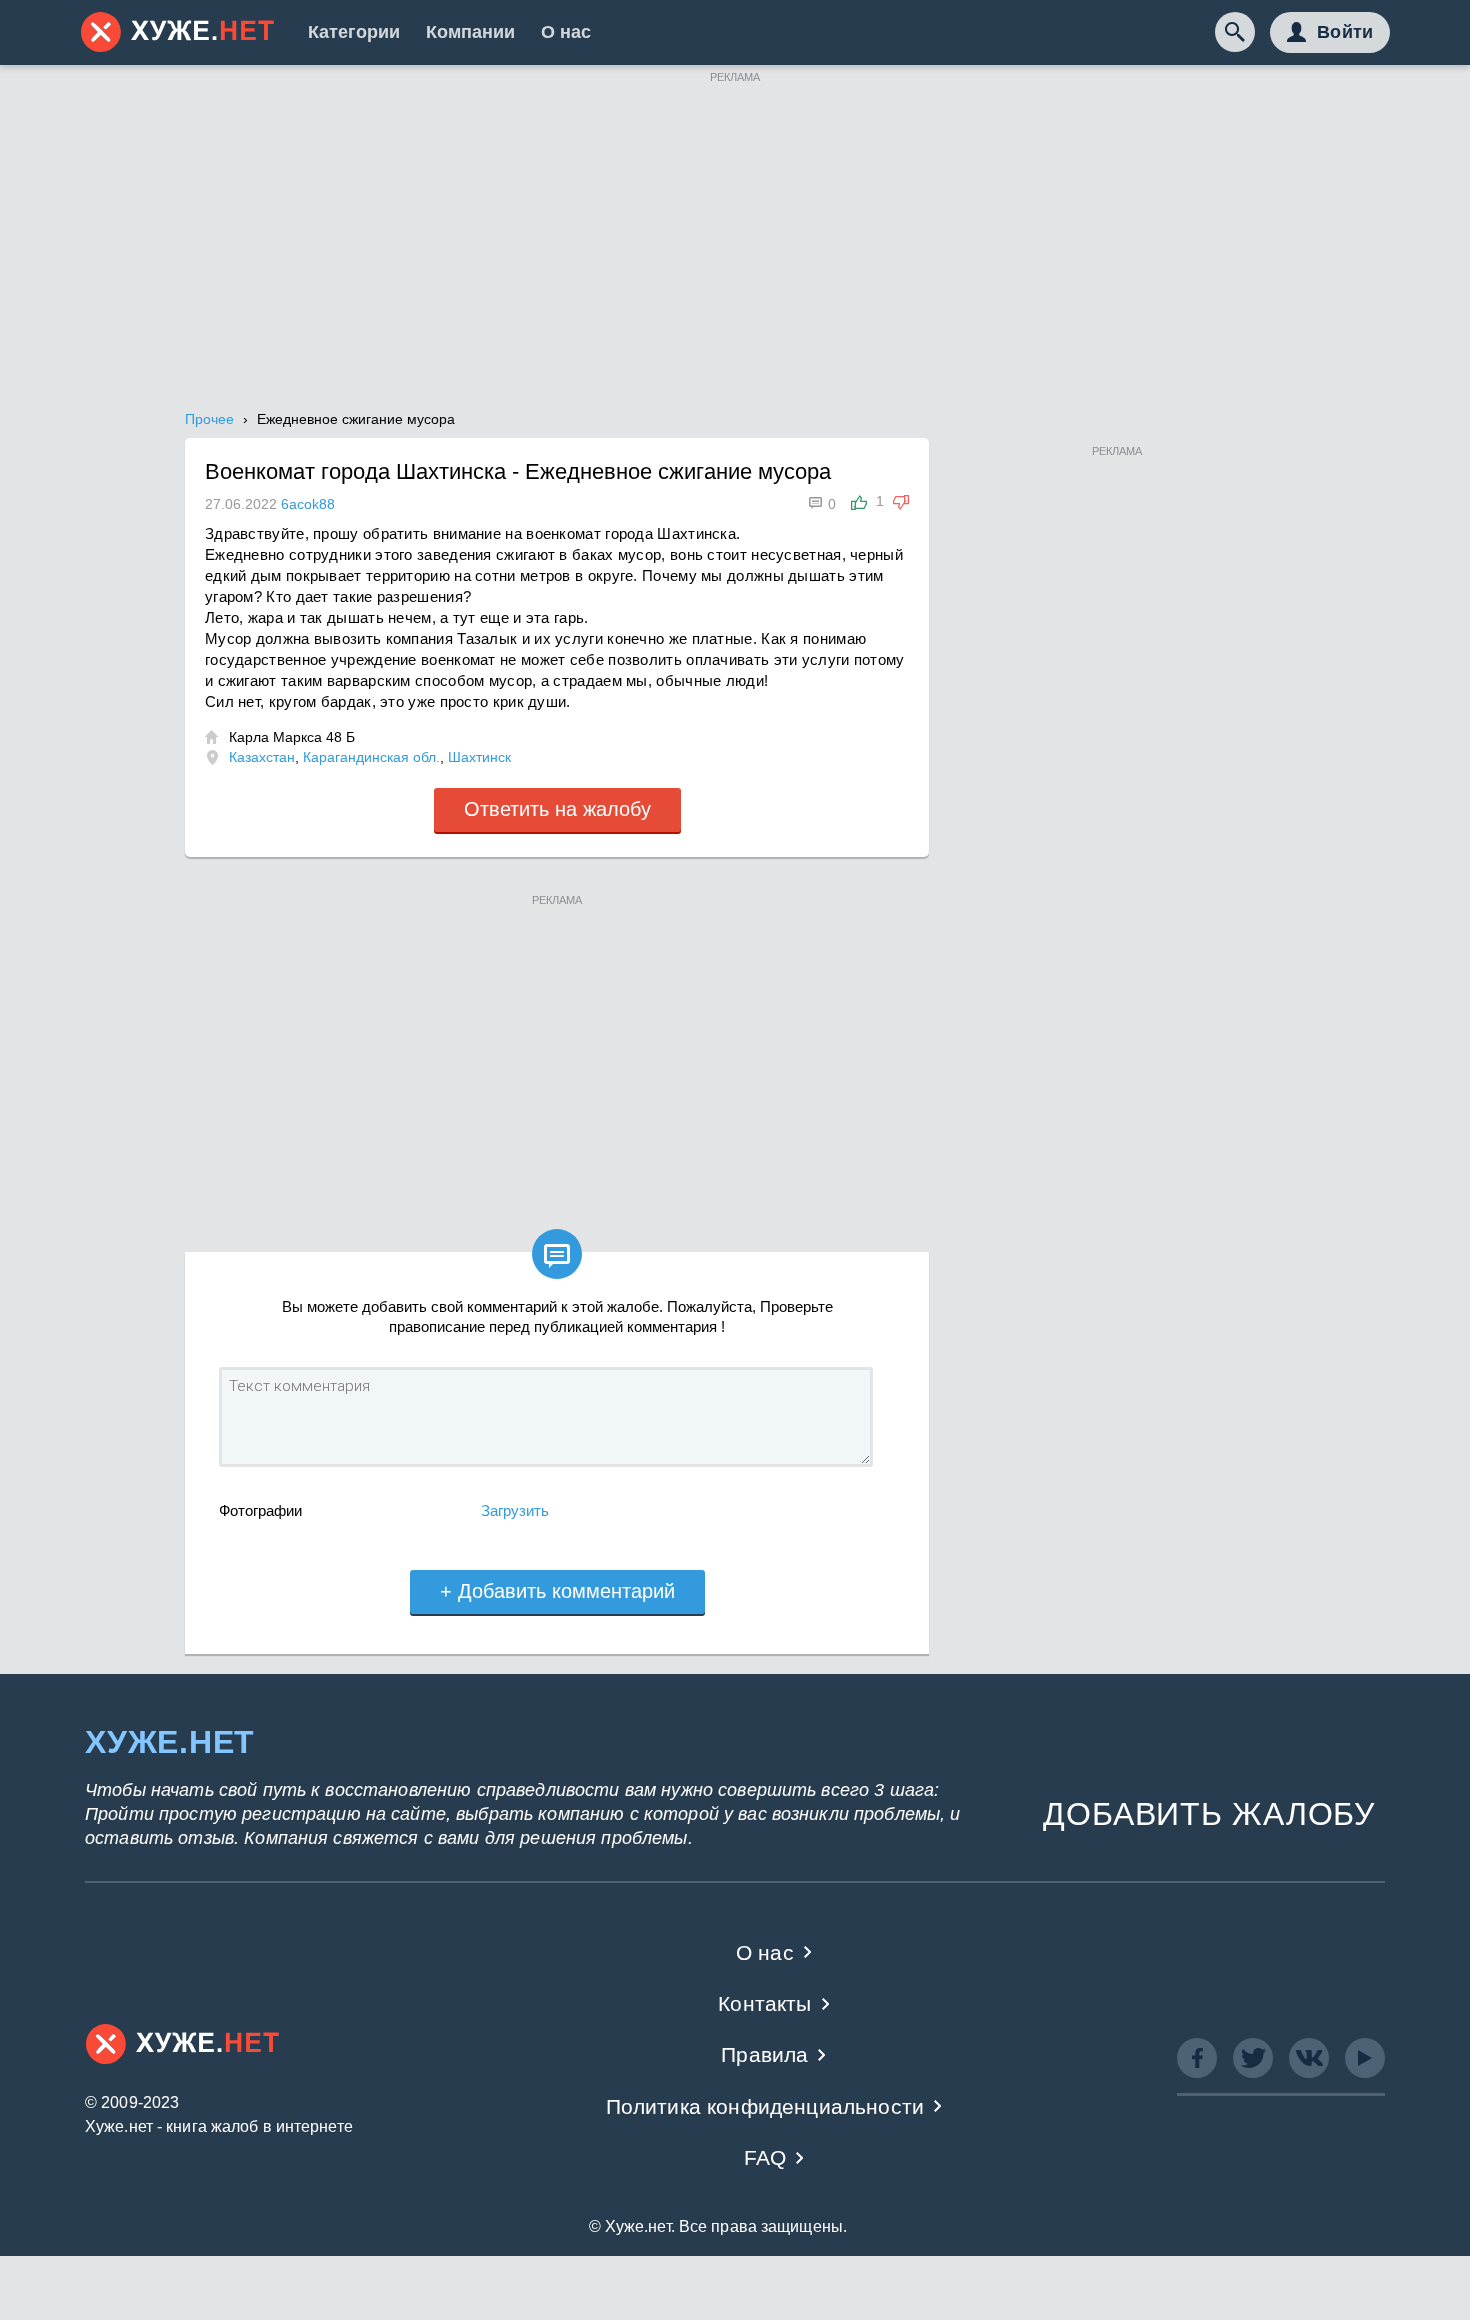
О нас (566, 32)
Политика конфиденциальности (765, 2106)
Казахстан (262, 757)
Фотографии (260, 1510)
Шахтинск (479, 757)
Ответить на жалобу (557, 809)
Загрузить (515, 1510)
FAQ (765, 2157)
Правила (764, 2054)
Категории (354, 32)
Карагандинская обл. (371, 757)
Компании (470, 32)
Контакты (764, 2003)
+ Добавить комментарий (557, 1591)
